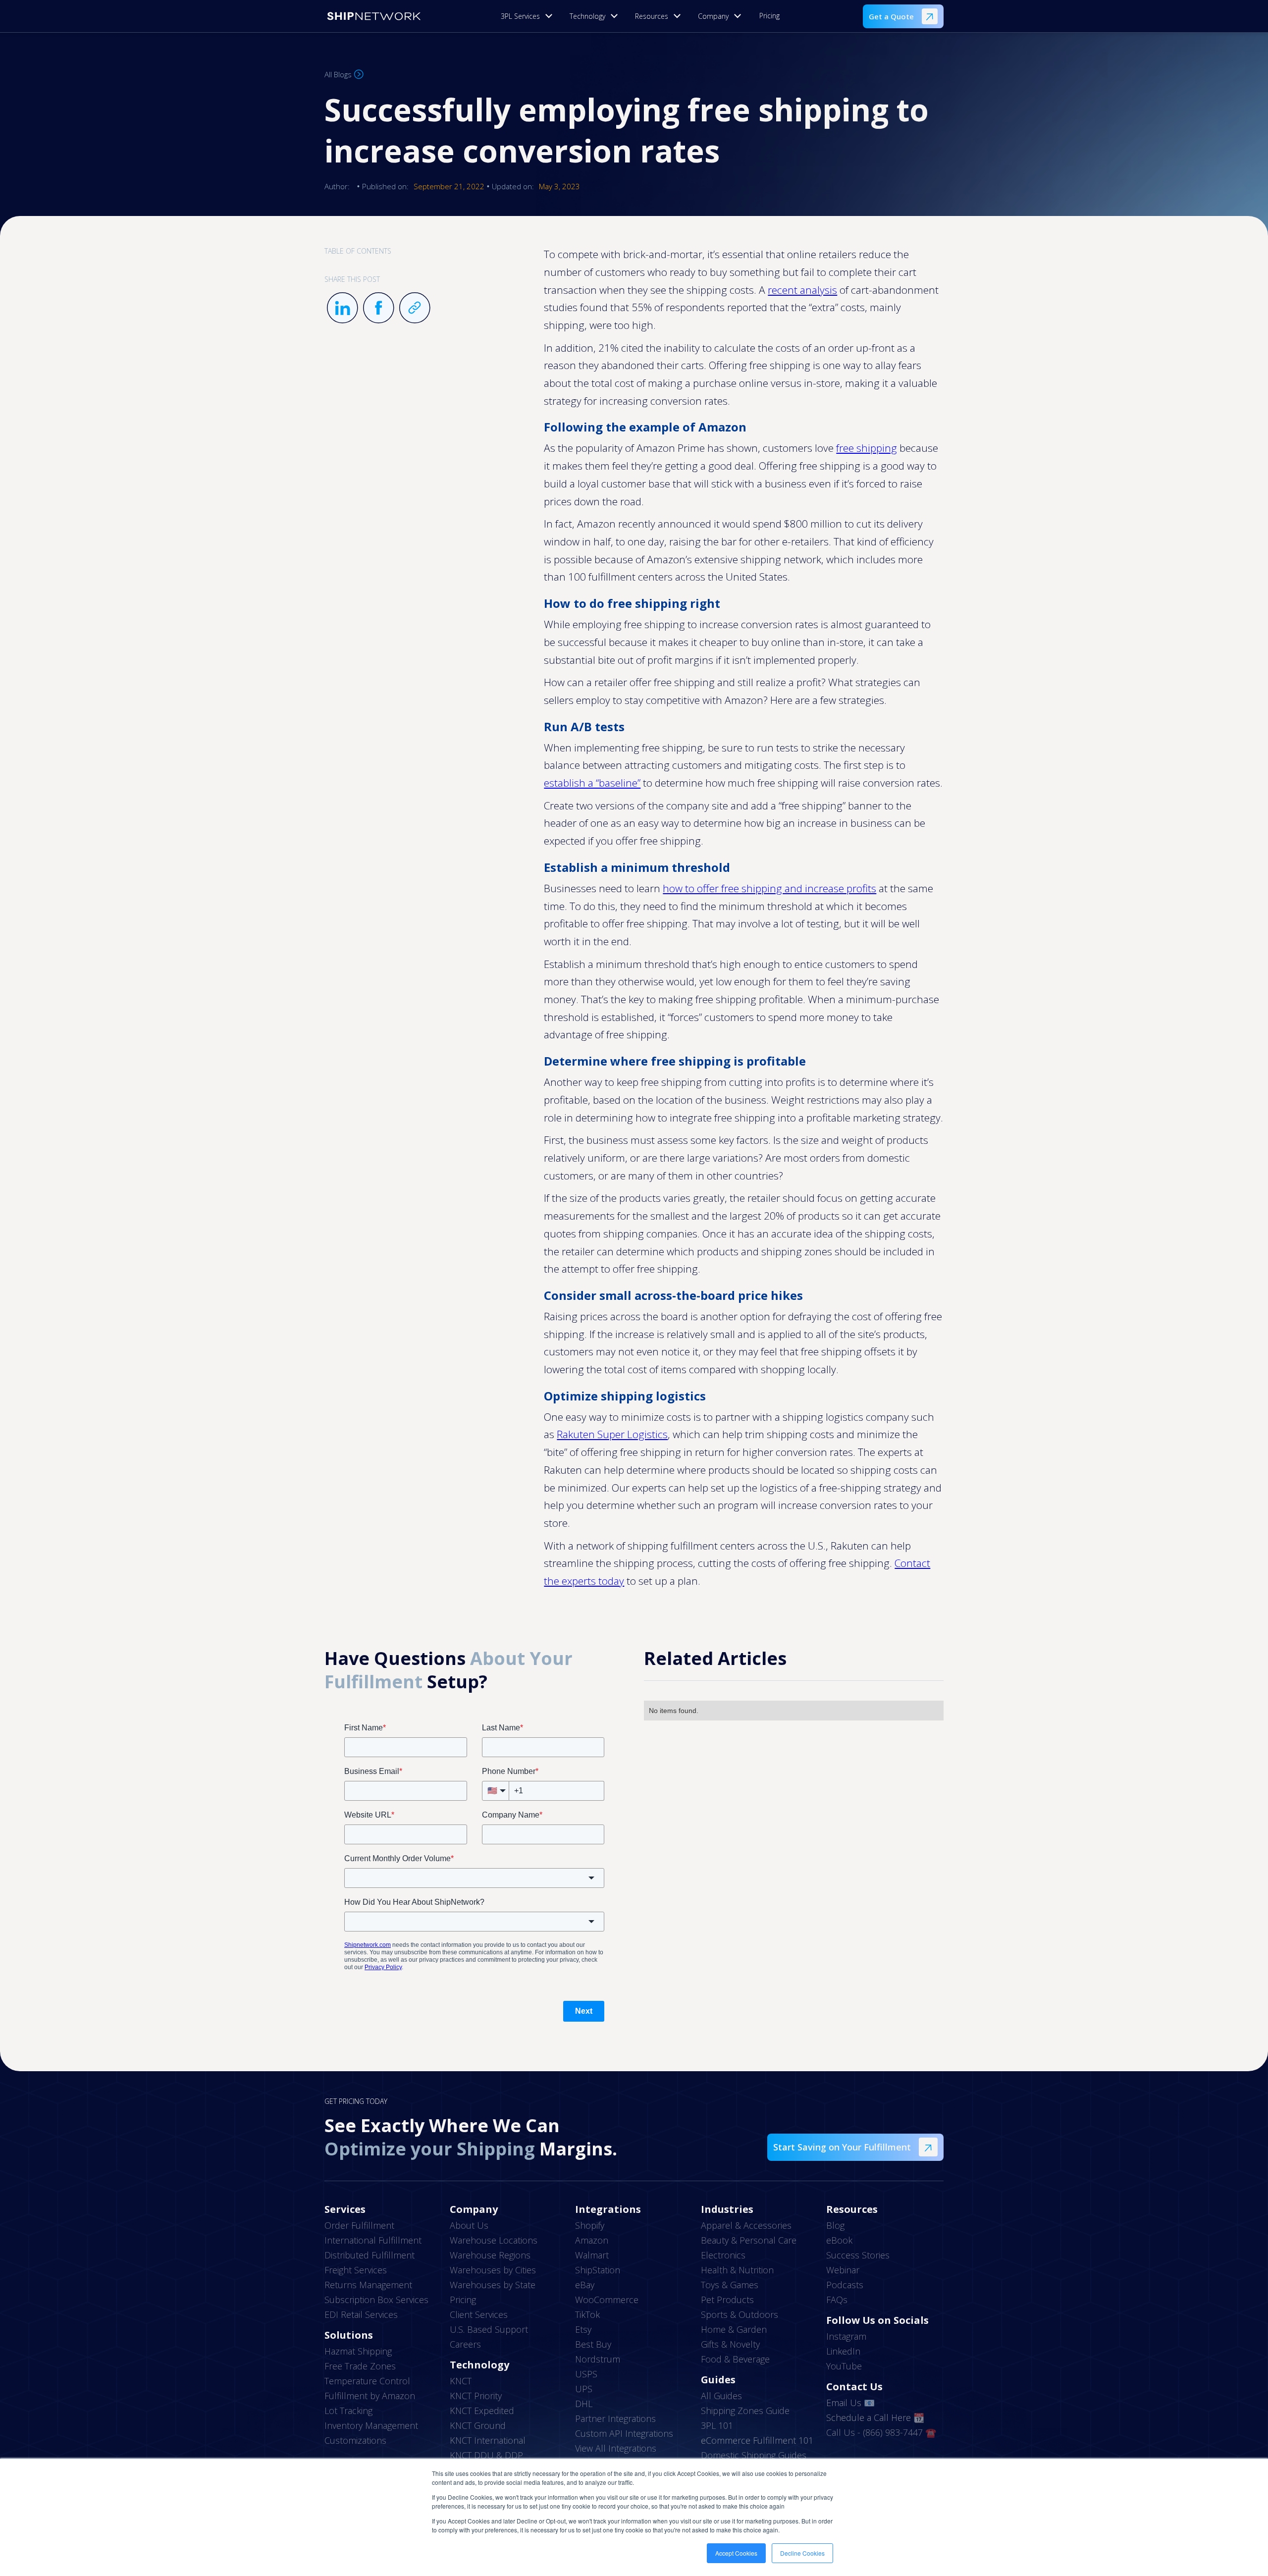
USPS (586, 2374)
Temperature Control (367, 2381)
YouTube (844, 2366)
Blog (835, 2225)
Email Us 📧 (850, 2403)
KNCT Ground (478, 2425)
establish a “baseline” (592, 783)
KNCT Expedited (482, 2411)
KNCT (461, 2381)
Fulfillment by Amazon (370, 2396)
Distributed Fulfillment (370, 2255)
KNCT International (488, 2440)
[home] (374, 16)
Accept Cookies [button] (736, 2553)
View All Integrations (616, 2448)
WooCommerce (607, 2300)
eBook (839, 2240)
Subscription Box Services (376, 2300)
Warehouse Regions (490, 2255)
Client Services (479, 2314)
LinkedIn (843, 2351)
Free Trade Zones (360, 2366)
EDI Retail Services (361, 2314)
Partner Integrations (615, 2418)
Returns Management (368, 2285)
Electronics (723, 2255)
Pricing (769, 16)
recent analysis (802, 290)
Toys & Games (730, 2285)
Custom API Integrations (624, 2433)
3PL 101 (717, 2425)
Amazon (592, 2240)
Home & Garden (734, 2329)
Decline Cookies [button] (802, 2553)
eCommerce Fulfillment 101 (757, 2440)
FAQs (837, 2300)
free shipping (867, 448)
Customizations (355, 2440)
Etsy (583, 2329)
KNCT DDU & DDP (486, 2455)
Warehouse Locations (494, 2240)
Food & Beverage (735, 2359)
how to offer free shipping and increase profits (769, 888)
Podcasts (845, 2285)
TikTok (587, 2314)
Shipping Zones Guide (745, 2411)
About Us (469, 2225)
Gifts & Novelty (730, 2344)
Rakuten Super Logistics (612, 1434)
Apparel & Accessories (746, 2225)
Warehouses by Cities (493, 2270)
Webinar (843, 2270)
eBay (585, 2285)
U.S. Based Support (489, 2329)
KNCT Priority (476, 2396)
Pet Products (727, 2300)
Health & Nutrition (737, 2270)
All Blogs (338, 74)
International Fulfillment (373, 2240)
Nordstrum (598, 2359)
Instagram (846, 2336)
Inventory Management (371, 2425)
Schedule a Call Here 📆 (875, 2417)
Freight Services (356, 2270)
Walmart (592, 2255)
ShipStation (598, 2270)
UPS (584, 2389)
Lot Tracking (348, 2411)
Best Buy (593, 2344)
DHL (584, 2404)
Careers (465, 2344)
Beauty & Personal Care (749, 2240)
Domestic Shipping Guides (754, 2455)
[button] (529, 16)
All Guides (721, 2396)
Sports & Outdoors (740, 2314)
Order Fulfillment (359, 2225)
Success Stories (858, 2255)
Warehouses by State (493, 2285)
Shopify (590, 2225)
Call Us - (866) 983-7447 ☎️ (881, 2432)
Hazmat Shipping (358, 2351)
